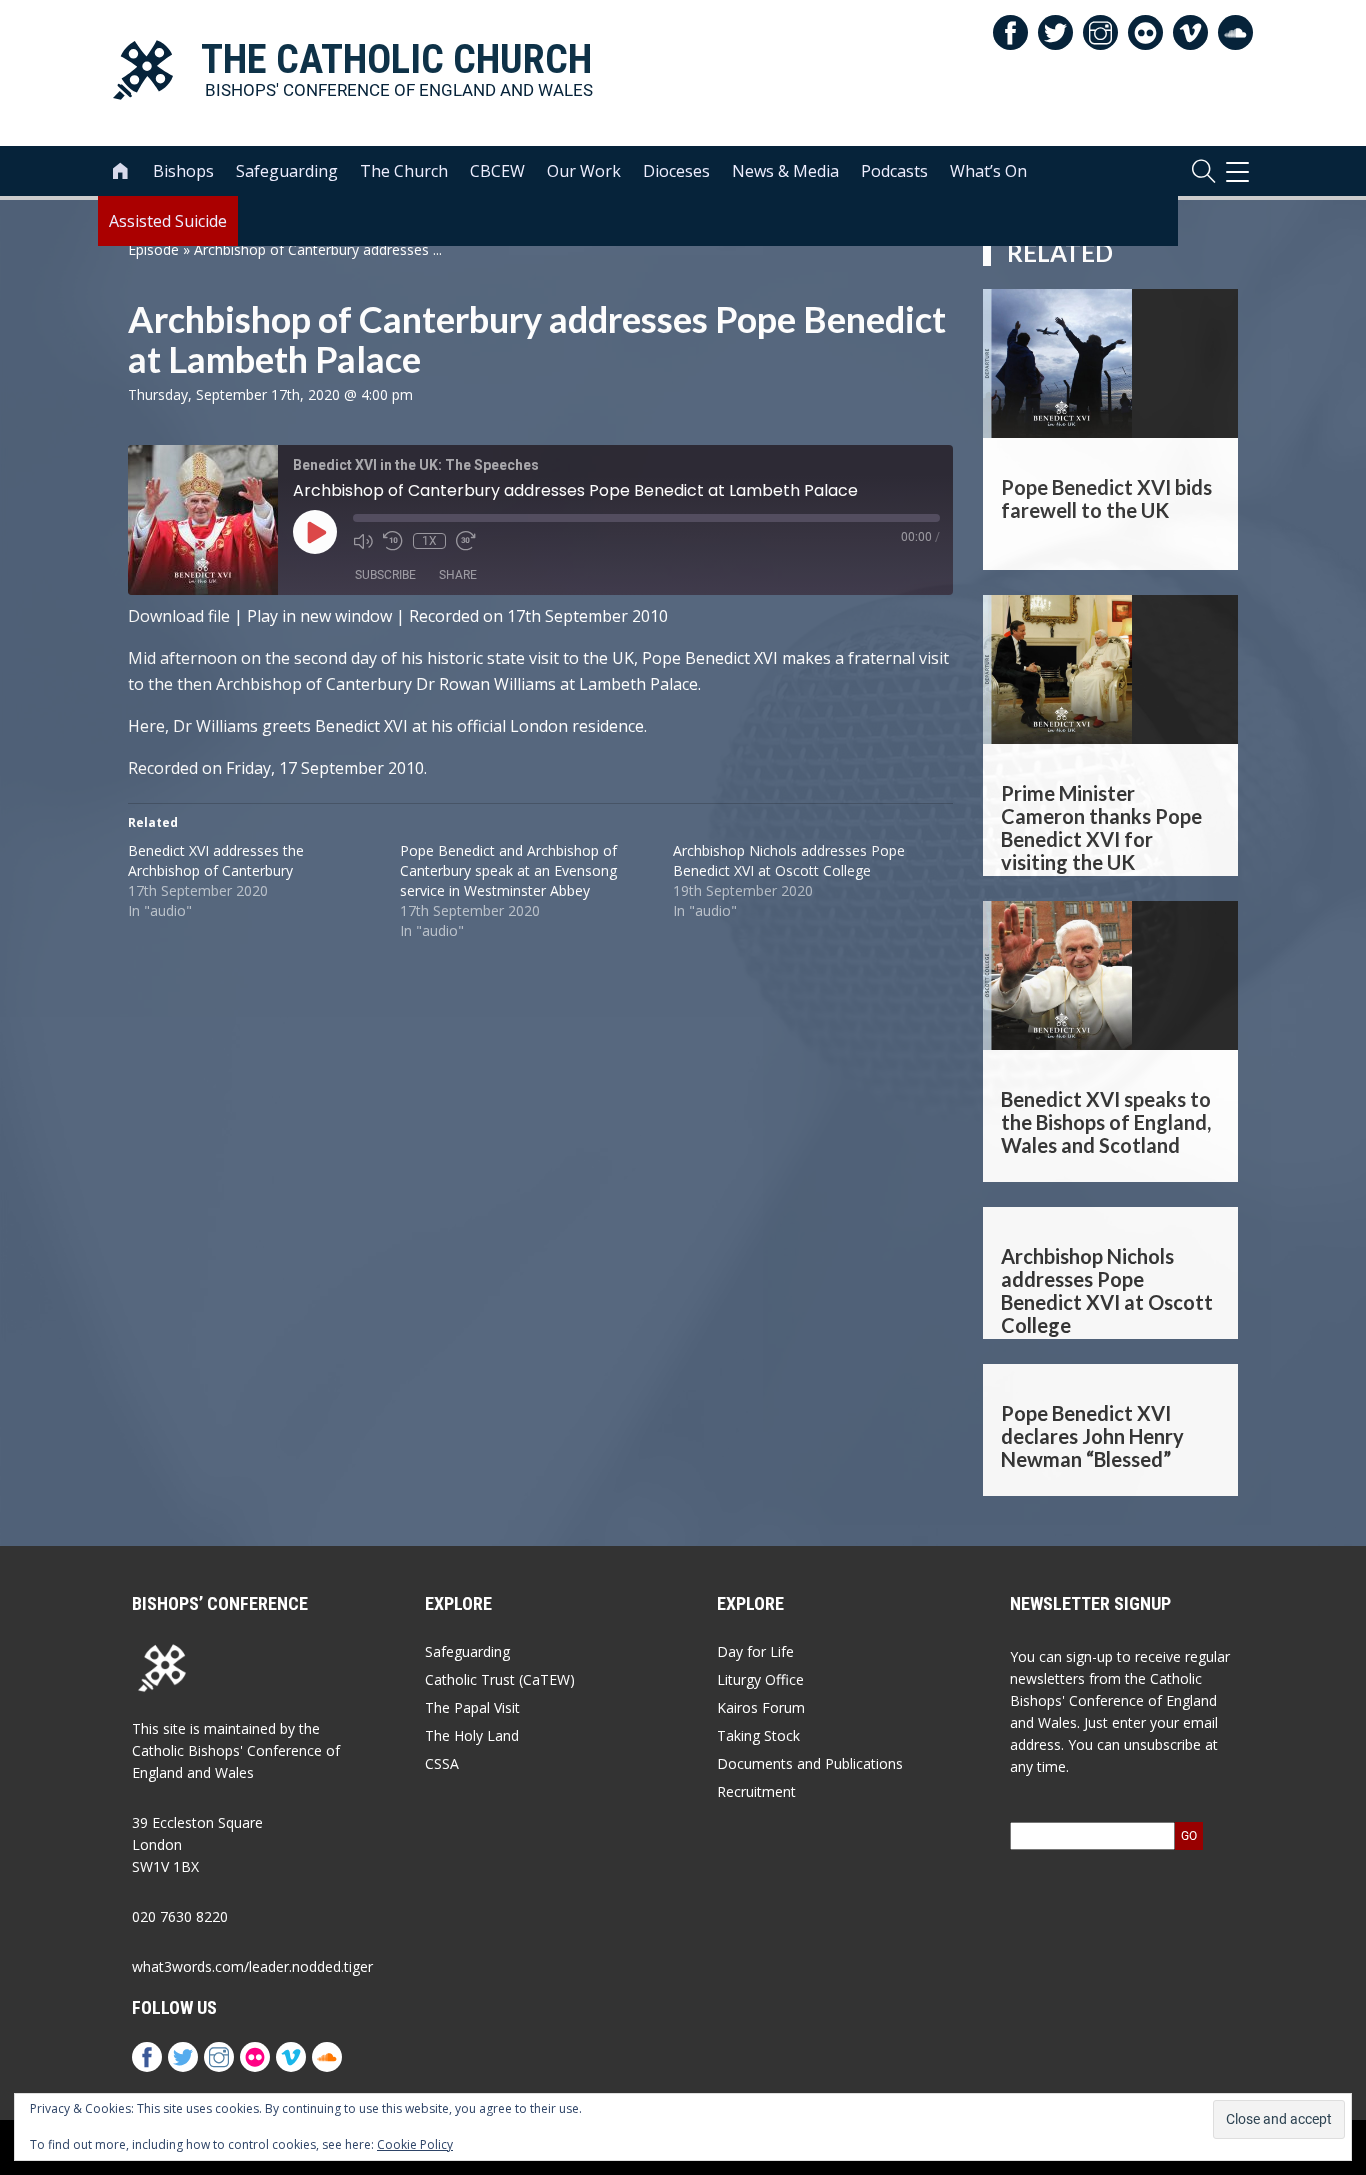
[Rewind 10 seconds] (393, 541)
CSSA (442, 1763)
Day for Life (755, 1651)
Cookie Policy (415, 2144)
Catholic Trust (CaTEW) (500, 1679)
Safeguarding (287, 171)
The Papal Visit (472, 1707)
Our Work (584, 171)
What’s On (988, 171)
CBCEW (497, 171)
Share (458, 575)
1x (429, 541)
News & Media (785, 171)
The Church (404, 171)
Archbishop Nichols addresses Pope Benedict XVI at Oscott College (789, 860)
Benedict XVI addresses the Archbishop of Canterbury (216, 860)
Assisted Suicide (168, 221)
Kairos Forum (761, 1707)
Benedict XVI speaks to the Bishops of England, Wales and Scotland (1106, 1122)
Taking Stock (758, 1735)
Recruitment (756, 1791)
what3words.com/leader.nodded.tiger (252, 1966)
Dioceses (676, 171)
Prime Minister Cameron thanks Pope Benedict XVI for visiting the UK (1101, 825)
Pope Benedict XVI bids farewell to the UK (1106, 498)
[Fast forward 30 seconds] (466, 541)
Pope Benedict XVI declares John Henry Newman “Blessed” (1092, 1436)
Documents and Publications (810, 1763)
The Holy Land (472, 1735)
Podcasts (894, 171)
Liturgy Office (760, 1679)
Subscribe (385, 575)
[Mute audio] (363, 541)
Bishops (183, 171)
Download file (179, 616)
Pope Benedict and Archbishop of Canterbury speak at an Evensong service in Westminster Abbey (508, 870)
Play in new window (319, 616)
